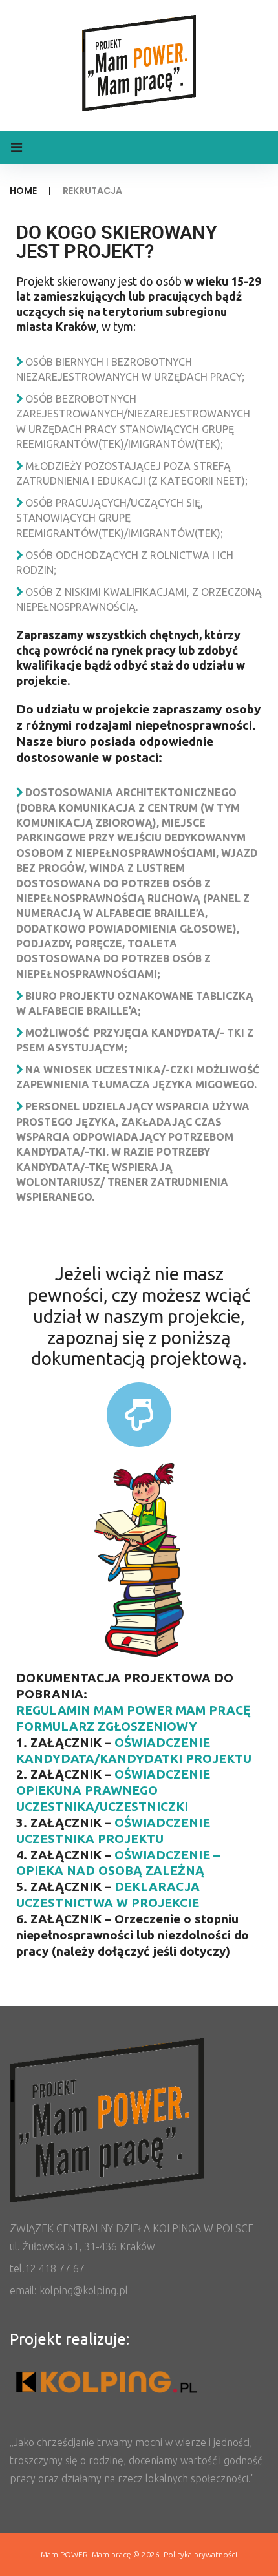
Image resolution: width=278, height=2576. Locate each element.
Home (23, 191)
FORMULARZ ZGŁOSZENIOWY (107, 1726)
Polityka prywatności (200, 2554)
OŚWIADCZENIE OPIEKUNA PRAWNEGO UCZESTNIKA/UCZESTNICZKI (113, 1790)
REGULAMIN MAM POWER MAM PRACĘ (134, 1710)
